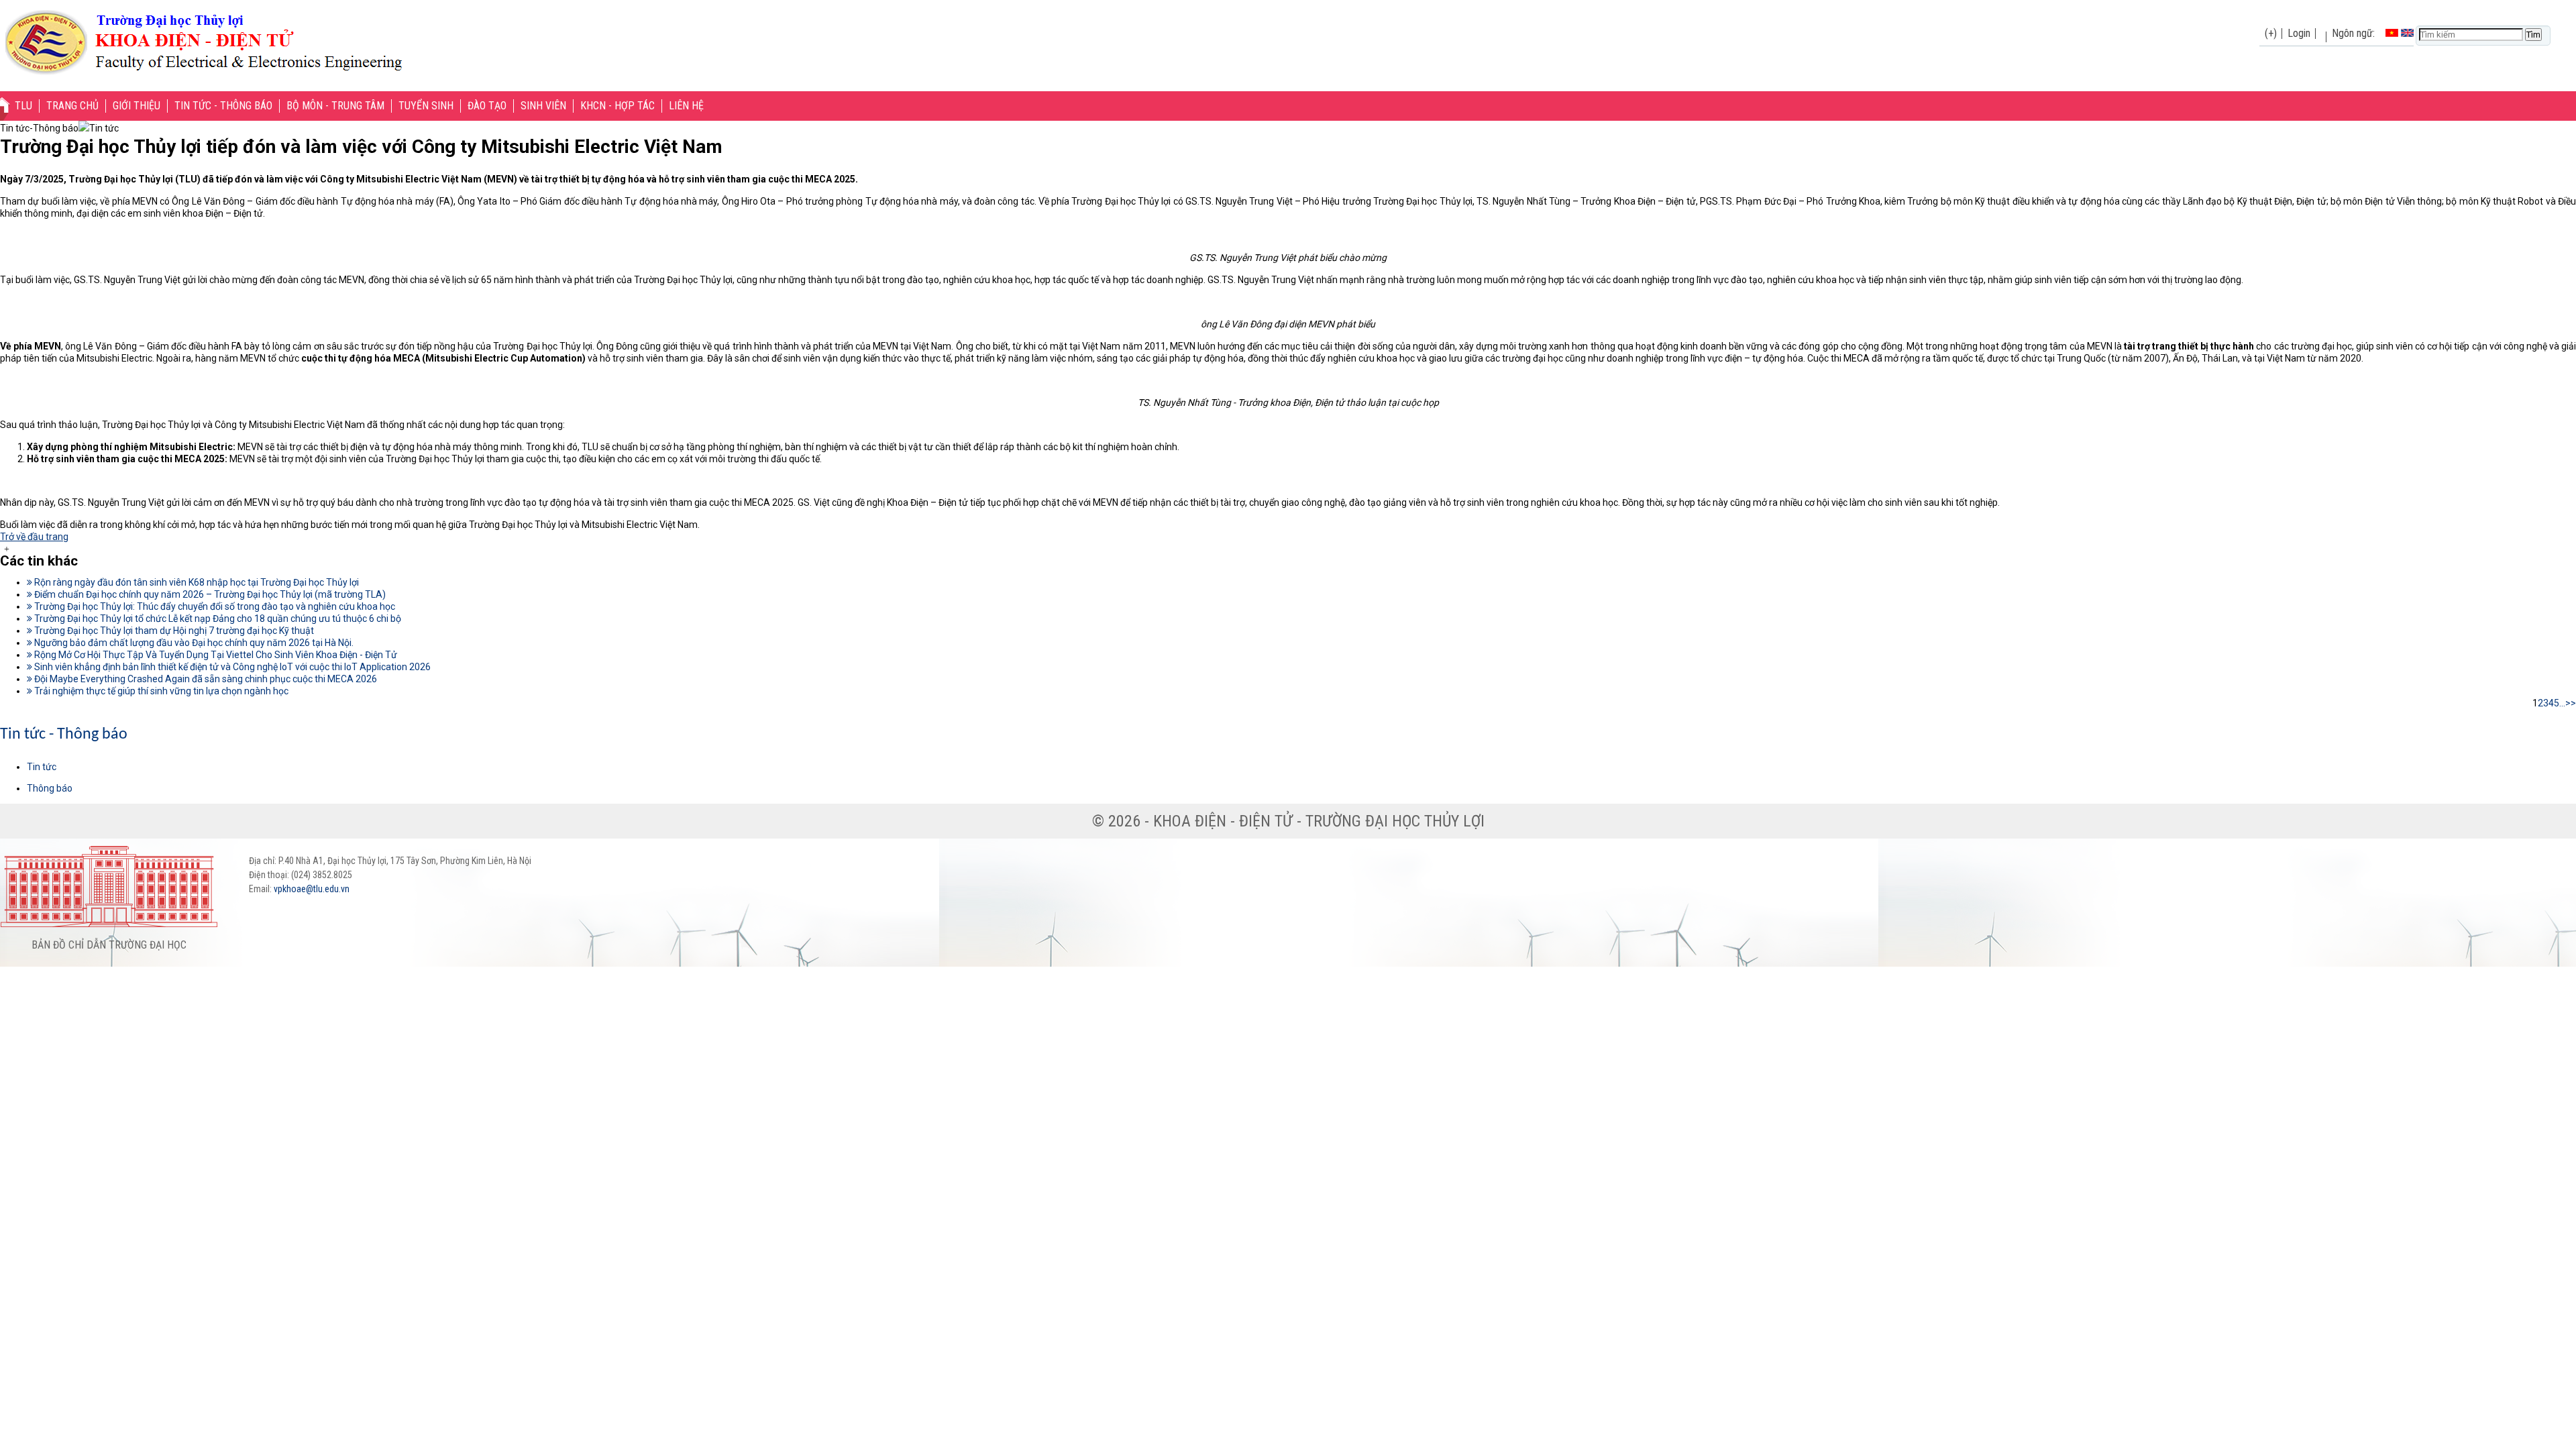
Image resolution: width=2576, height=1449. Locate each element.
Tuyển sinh (426, 106)
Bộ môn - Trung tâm (335, 106)
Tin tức (42, 767)
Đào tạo (487, 106)
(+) (2271, 33)
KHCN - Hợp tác (618, 106)
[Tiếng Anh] (2407, 33)
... (2562, 703)
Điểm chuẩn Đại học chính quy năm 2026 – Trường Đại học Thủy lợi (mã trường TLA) (209, 594)
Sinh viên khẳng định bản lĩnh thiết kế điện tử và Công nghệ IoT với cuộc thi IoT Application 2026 (231, 667)
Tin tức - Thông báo (223, 106)
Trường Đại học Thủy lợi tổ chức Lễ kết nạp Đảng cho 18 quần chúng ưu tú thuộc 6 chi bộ (217, 619)
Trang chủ (72, 106)
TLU (23, 106)
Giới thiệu (137, 106)
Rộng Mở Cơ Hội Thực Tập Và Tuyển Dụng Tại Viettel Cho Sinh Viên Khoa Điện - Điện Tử (215, 655)
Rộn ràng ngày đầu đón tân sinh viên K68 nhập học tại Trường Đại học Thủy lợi (196, 582)
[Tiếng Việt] (2392, 33)
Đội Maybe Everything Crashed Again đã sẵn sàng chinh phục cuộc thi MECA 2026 (205, 679)
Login (2299, 33)
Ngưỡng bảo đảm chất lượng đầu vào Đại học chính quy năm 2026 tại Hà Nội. (193, 643)
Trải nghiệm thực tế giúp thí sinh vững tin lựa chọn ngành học (160, 691)
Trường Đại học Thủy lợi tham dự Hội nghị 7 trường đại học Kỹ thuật (173, 631)
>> (2571, 703)
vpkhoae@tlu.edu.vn (312, 889)
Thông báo (50, 788)
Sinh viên (543, 106)
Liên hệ (686, 106)
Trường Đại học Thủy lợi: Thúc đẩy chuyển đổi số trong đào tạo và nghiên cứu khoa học (214, 606)
